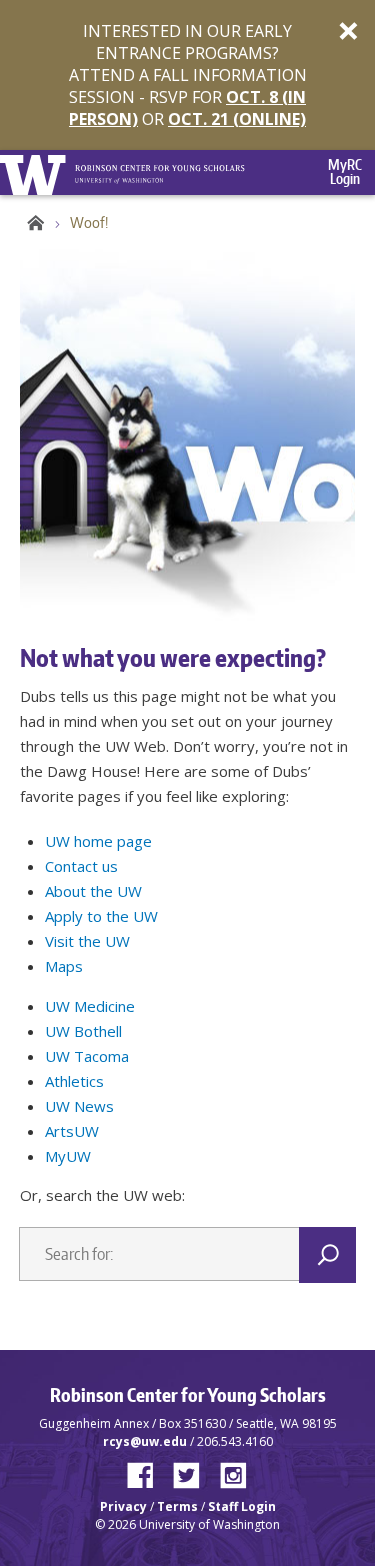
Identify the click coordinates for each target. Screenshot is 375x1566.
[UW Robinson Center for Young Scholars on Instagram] (233, 1471)
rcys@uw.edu (145, 1441)
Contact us (81, 866)
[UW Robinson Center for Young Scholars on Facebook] (148, 1471)
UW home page (98, 841)
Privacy (123, 1506)
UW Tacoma (87, 1056)
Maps (64, 966)
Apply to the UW (101, 916)
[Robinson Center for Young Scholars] (160, 165)
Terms (177, 1506)
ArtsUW (72, 1131)
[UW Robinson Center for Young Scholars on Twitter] (194, 1471)
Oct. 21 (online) (237, 119)
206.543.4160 (235, 1441)
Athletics (74, 1081)
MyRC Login (345, 171)
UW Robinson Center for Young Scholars (32, 222)
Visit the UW (87, 941)
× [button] (348, 30)
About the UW (93, 891)
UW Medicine (90, 1006)
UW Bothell (83, 1031)
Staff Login (242, 1506)
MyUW (68, 1156)
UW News (79, 1106)
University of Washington (36, 172)
